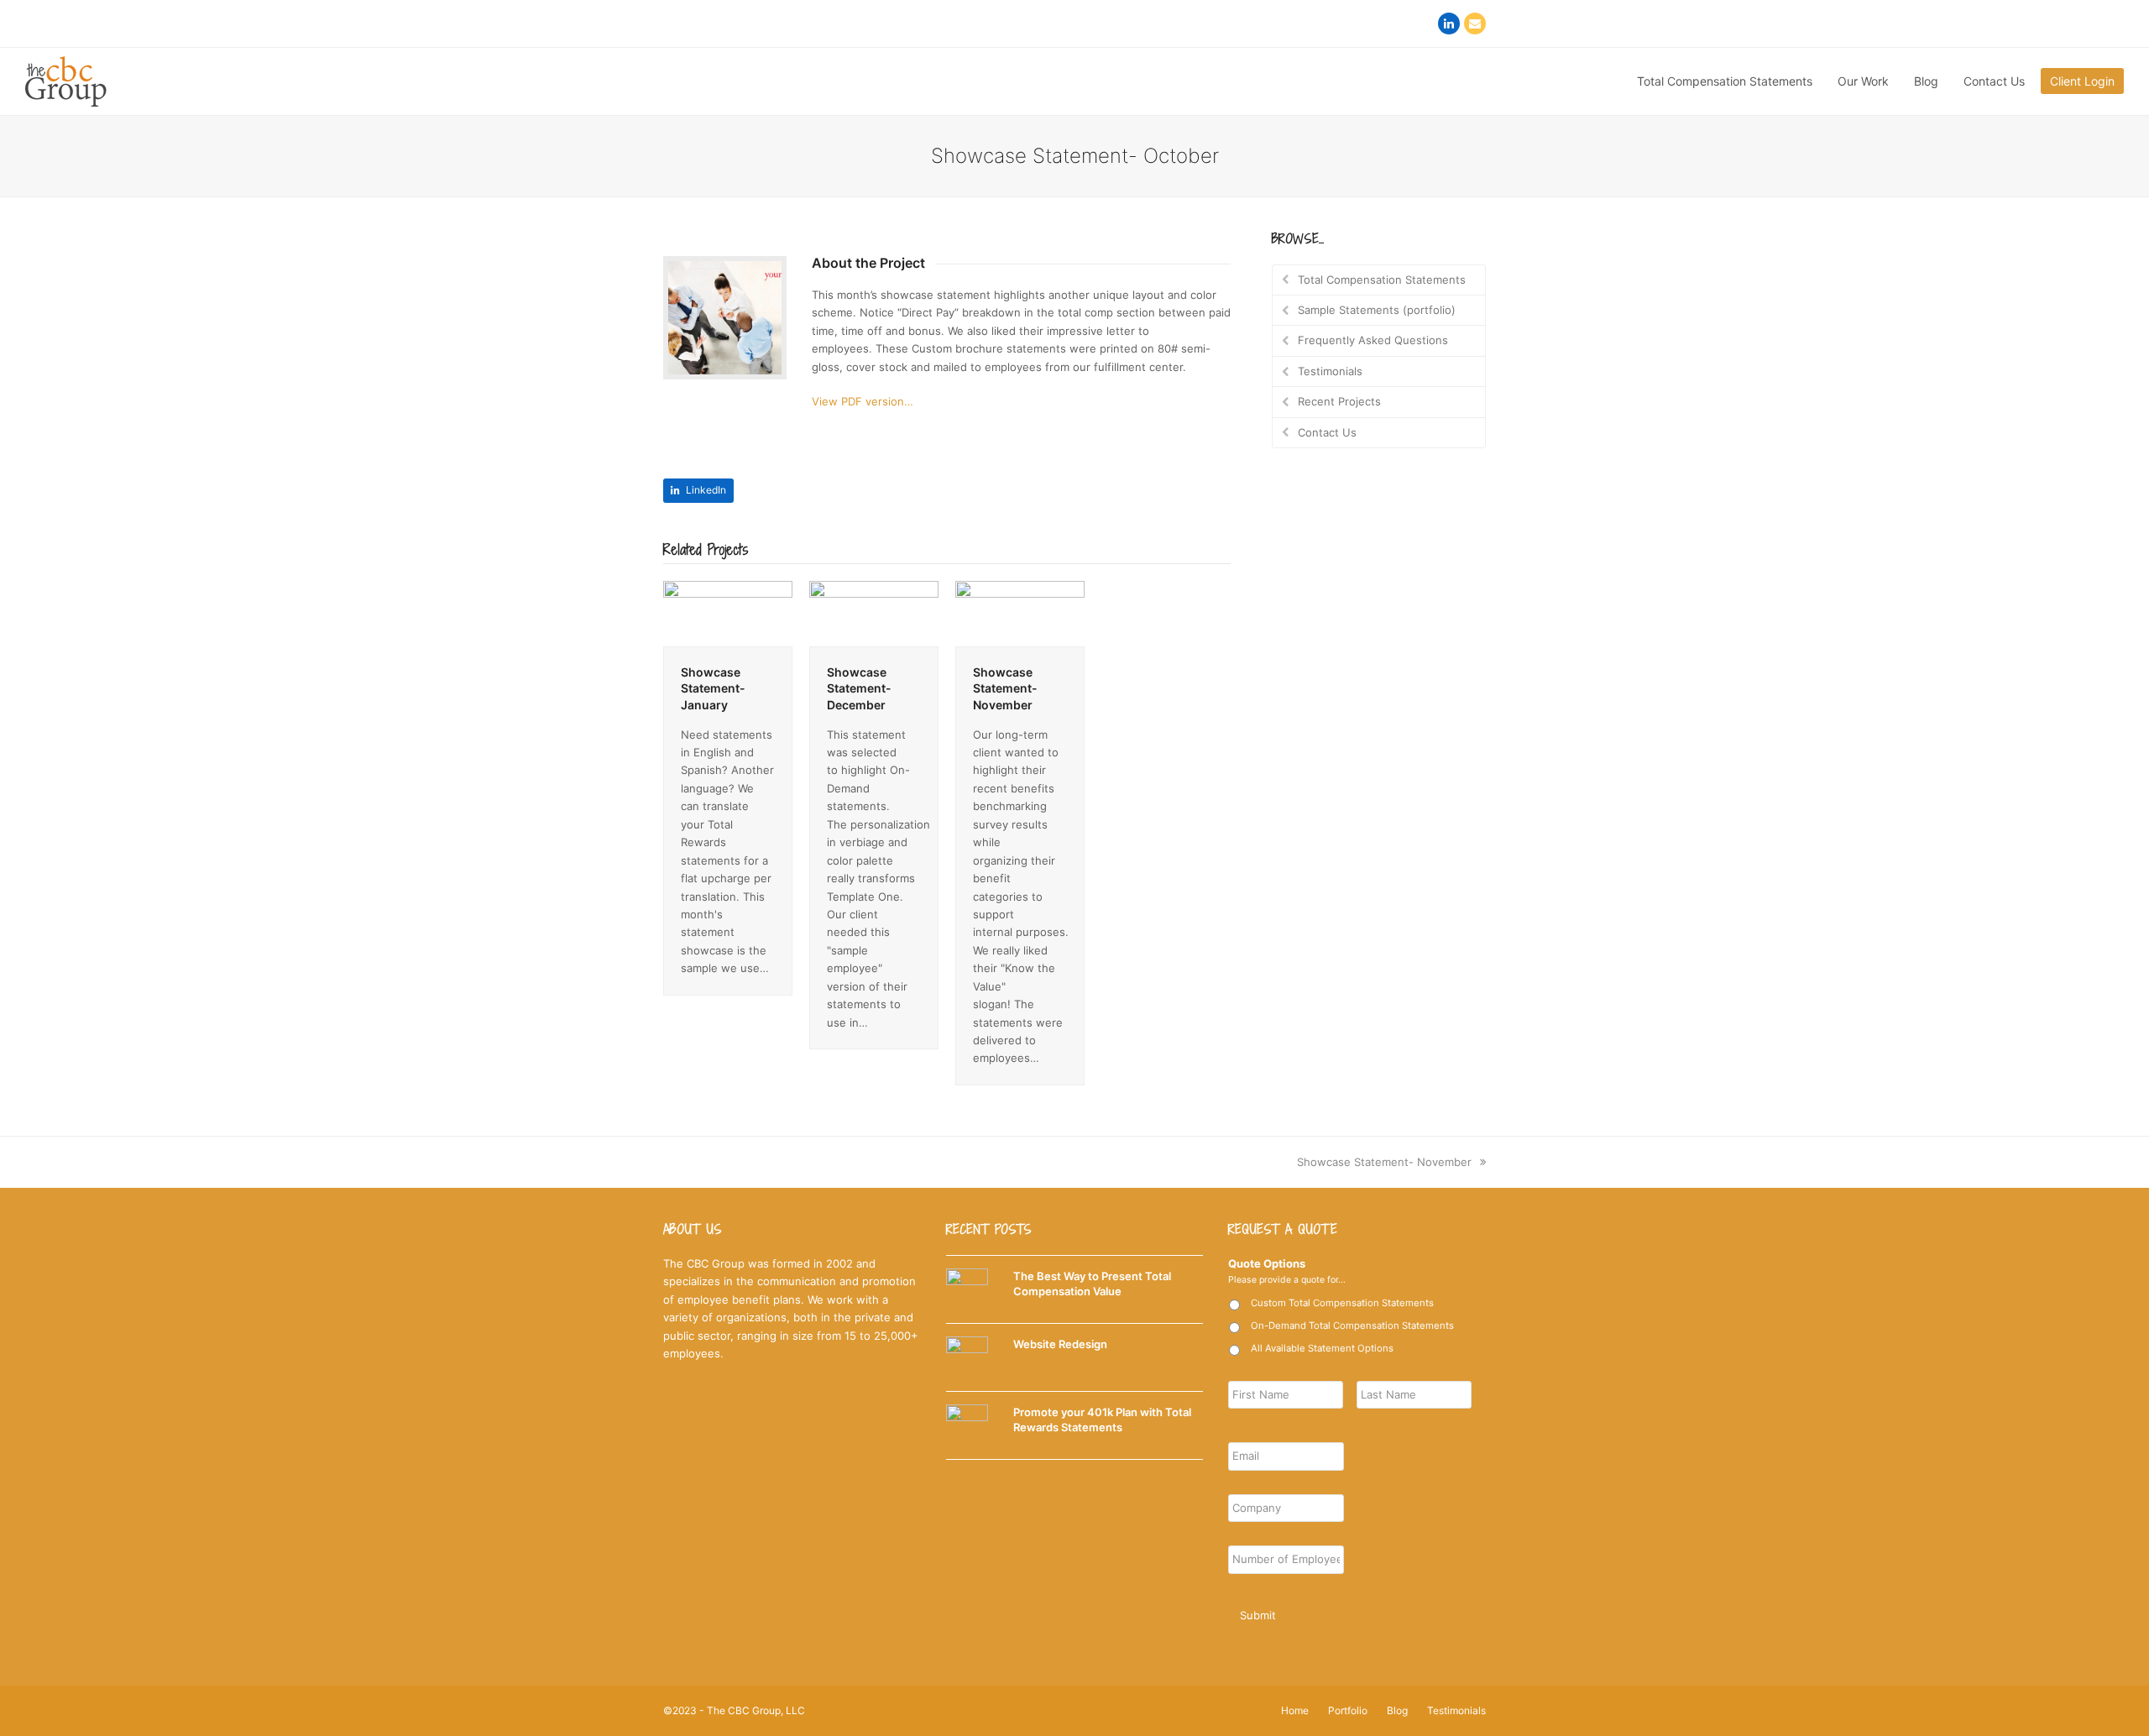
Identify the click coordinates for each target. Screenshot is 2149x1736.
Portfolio (1348, 1710)
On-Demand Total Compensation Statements (1352, 1326)
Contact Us (1327, 432)
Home (1295, 1710)
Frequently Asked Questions (1373, 340)
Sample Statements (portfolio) (1377, 310)
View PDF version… (863, 401)
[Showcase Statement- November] (1020, 612)
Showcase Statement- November (1005, 688)
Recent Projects (1339, 401)
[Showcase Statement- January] (728, 612)
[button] (698, 491)
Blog (1397, 1710)
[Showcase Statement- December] (874, 612)
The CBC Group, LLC (756, 1710)
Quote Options (1267, 1263)
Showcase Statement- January (713, 688)
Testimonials (1330, 371)
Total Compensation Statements (1382, 280)
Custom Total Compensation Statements (1342, 1303)
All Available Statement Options (1322, 1348)
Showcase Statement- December (859, 688)
